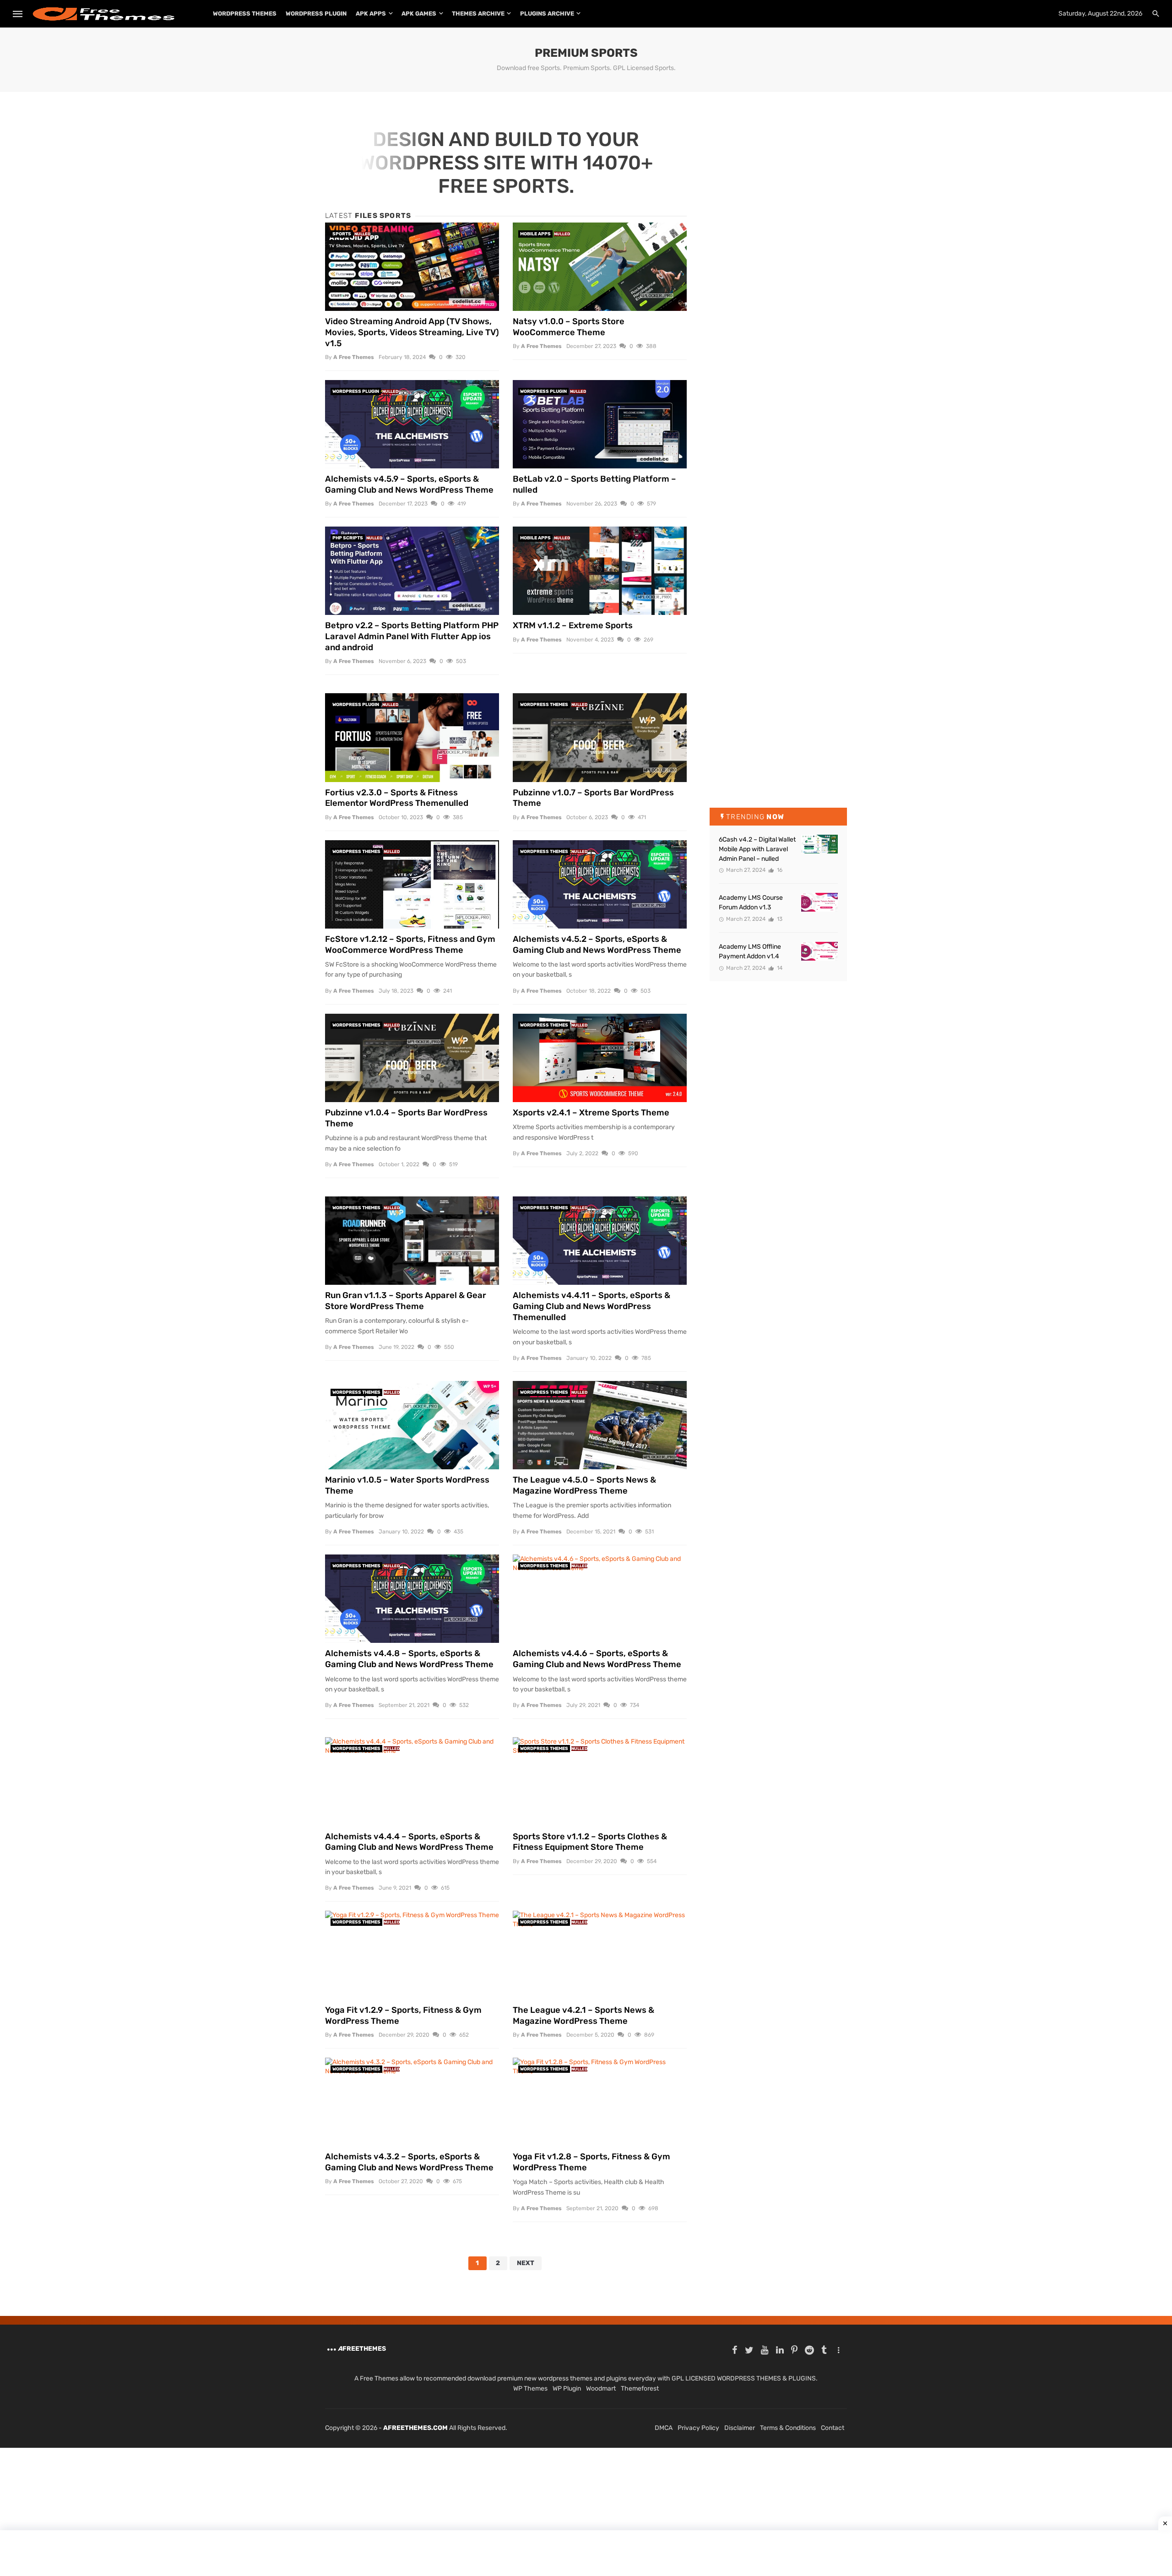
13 (779, 919)
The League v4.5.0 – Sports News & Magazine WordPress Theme (584, 1485)
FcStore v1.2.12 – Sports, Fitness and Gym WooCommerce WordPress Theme (410, 945)
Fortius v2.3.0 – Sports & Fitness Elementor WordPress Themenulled (397, 798)
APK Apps (371, 14)
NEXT (526, 2263)
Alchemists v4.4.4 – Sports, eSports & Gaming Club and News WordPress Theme (409, 1842)
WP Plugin (567, 2389)
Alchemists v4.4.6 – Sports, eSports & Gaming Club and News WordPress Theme (597, 1659)
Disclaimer (740, 2428)
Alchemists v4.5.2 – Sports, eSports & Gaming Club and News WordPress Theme (597, 945)
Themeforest (640, 2389)
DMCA (664, 2428)
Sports (342, 234)
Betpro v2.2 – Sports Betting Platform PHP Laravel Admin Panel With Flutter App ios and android (412, 636)
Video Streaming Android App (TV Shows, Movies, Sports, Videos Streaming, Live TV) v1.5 (412, 332)
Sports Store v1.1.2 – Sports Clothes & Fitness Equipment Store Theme (590, 1842)
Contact (833, 2428)
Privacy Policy (698, 2428)
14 (779, 968)
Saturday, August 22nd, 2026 (1100, 14)
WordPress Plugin (316, 14)
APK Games (419, 14)
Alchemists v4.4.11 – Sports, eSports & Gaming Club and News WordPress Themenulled (591, 1306)
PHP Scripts (348, 538)
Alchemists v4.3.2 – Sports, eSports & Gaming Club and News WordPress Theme (409, 2162)
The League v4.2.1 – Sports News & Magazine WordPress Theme (583, 2016)
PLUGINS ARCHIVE (547, 14)
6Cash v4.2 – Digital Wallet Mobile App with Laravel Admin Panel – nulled (757, 849)
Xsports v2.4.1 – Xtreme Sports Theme (591, 1113)
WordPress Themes (245, 14)
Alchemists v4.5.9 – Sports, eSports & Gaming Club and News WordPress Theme (409, 484)
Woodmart (601, 2389)
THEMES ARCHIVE (478, 14)
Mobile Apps (535, 234)
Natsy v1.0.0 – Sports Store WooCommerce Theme (569, 327)
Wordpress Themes (544, 705)
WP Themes (530, 2389)
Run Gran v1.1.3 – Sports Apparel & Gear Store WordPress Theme (406, 1301)
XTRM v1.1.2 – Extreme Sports (573, 625)
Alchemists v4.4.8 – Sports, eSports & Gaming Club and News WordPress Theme (409, 1659)
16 (779, 870)
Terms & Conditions (788, 2428)
